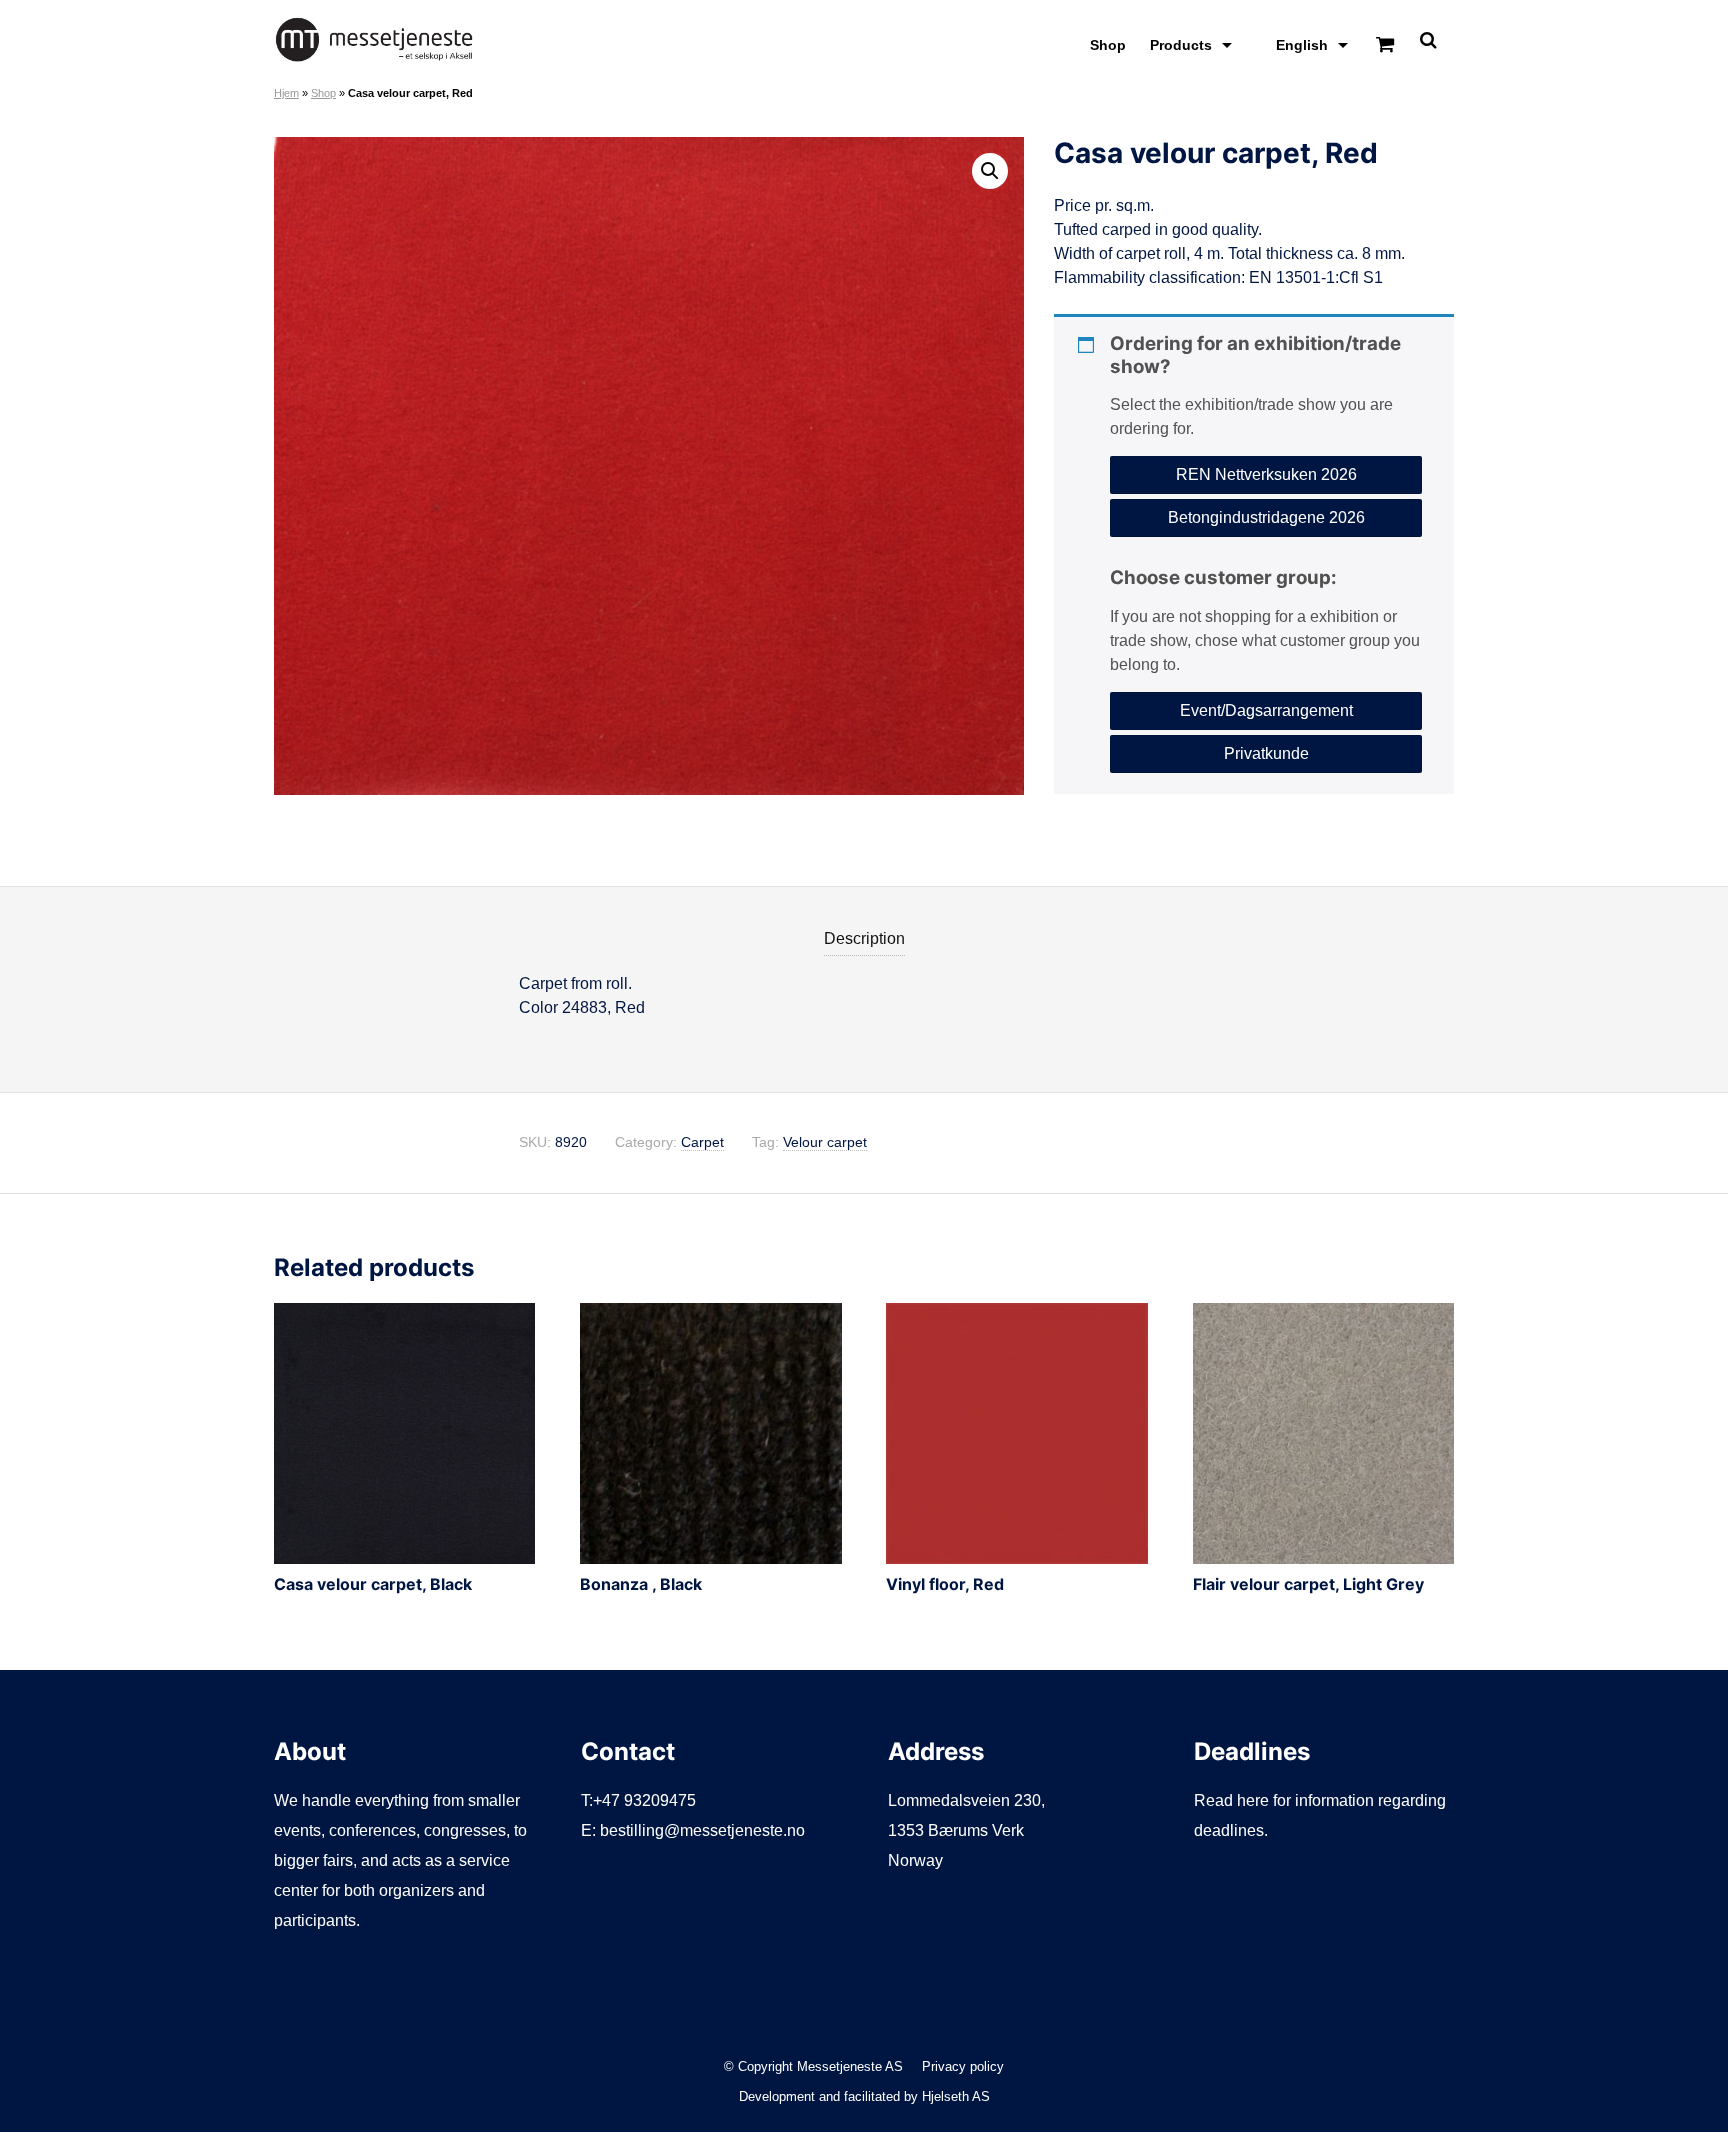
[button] (990, 171)
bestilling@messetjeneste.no (702, 1830)
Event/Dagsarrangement (1266, 710)
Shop (1108, 45)
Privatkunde (1266, 753)
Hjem (286, 93)
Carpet (702, 1142)
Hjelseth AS (956, 2096)
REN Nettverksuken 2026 (1266, 474)
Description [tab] (864, 938)
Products (1181, 45)
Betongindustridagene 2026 (1266, 517)
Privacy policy (963, 2066)
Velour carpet (825, 1142)
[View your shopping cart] (1385, 45)
